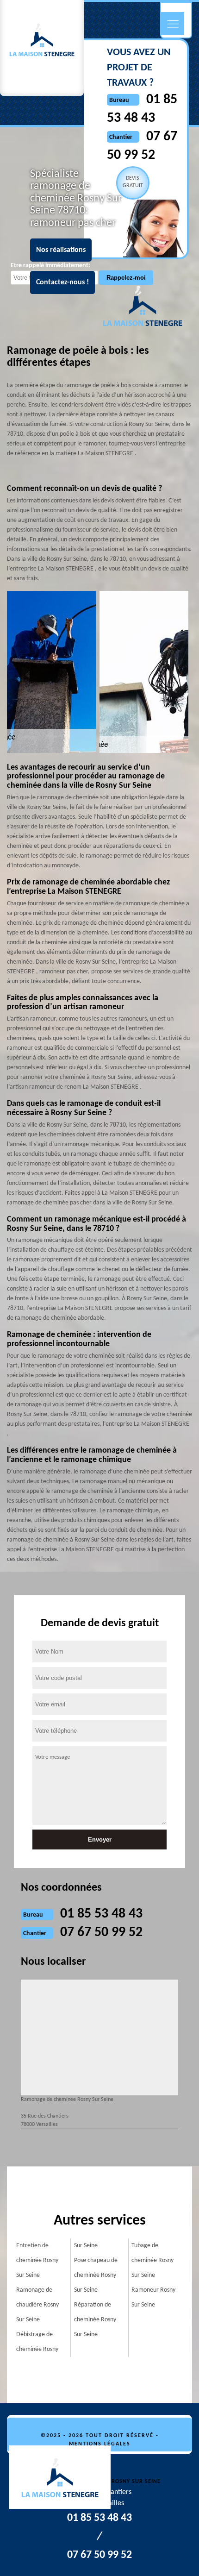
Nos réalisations (61, 250)
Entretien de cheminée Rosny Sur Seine (37, 2260)
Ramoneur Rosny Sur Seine (153, 2297)
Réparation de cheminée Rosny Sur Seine (95, 2320)
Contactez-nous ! (62, 282)
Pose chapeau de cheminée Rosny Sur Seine (96, 2275)
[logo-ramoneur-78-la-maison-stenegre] (65, 2479)
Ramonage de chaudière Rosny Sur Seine (37, 2305)
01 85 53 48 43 (101, 1914)
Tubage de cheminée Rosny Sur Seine (152, 2260)
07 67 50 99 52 (101, 1933)
